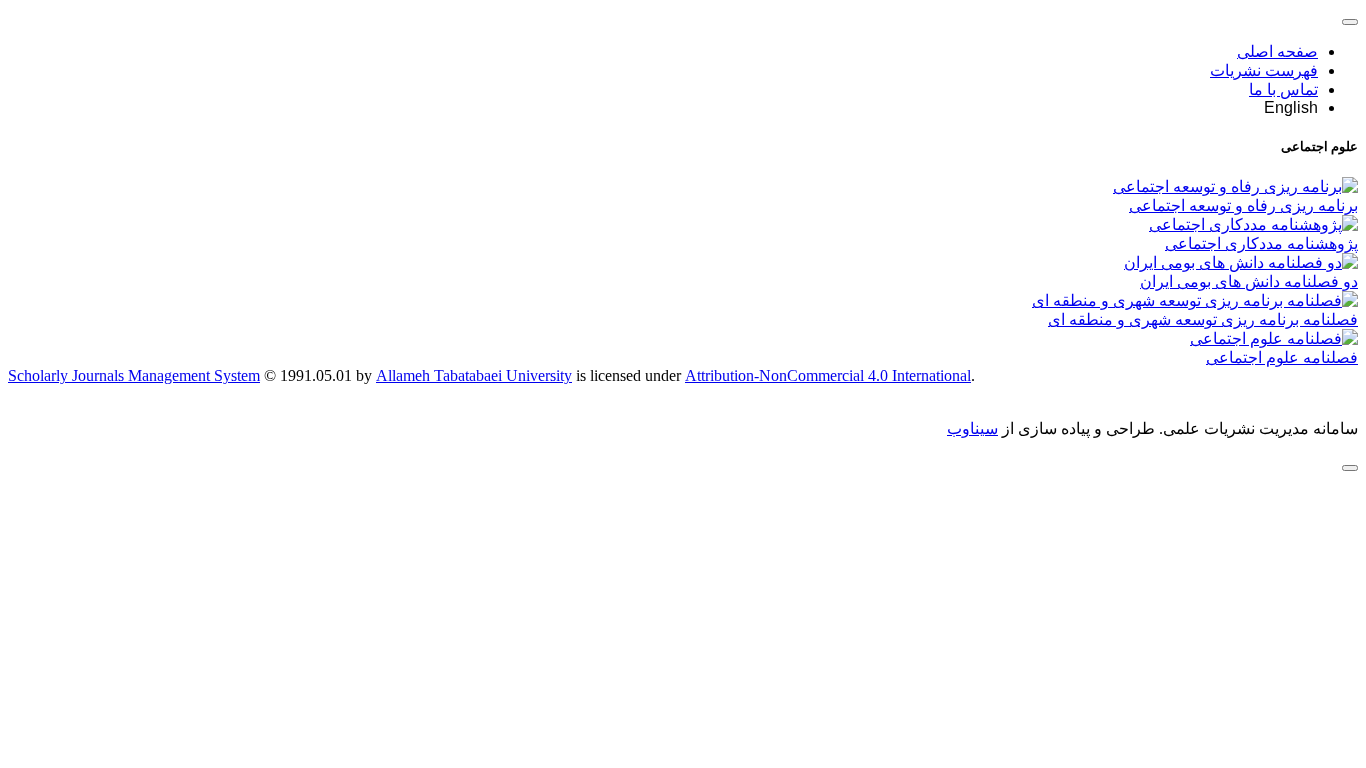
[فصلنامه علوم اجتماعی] (1274, 338)
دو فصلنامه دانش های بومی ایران (1249, 281)
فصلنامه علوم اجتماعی (1282, 357)
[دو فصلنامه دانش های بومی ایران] (1241, 262)
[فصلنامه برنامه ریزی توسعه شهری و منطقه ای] (1195, 300)
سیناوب (972, 428)
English (1291, 107)
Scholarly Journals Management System (134, 375)
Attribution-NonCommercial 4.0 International (828, 375)
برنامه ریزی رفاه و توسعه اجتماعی (1243, 205)
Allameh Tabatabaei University (474, 375)
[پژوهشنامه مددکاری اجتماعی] (1253, 224)
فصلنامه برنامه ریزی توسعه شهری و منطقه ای (1203, 319)
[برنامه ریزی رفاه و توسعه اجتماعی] (1235, 186)
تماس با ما (1283, 89)
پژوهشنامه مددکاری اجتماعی (1261, 243)
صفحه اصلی (1277, 51)
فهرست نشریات (1264, 70)
